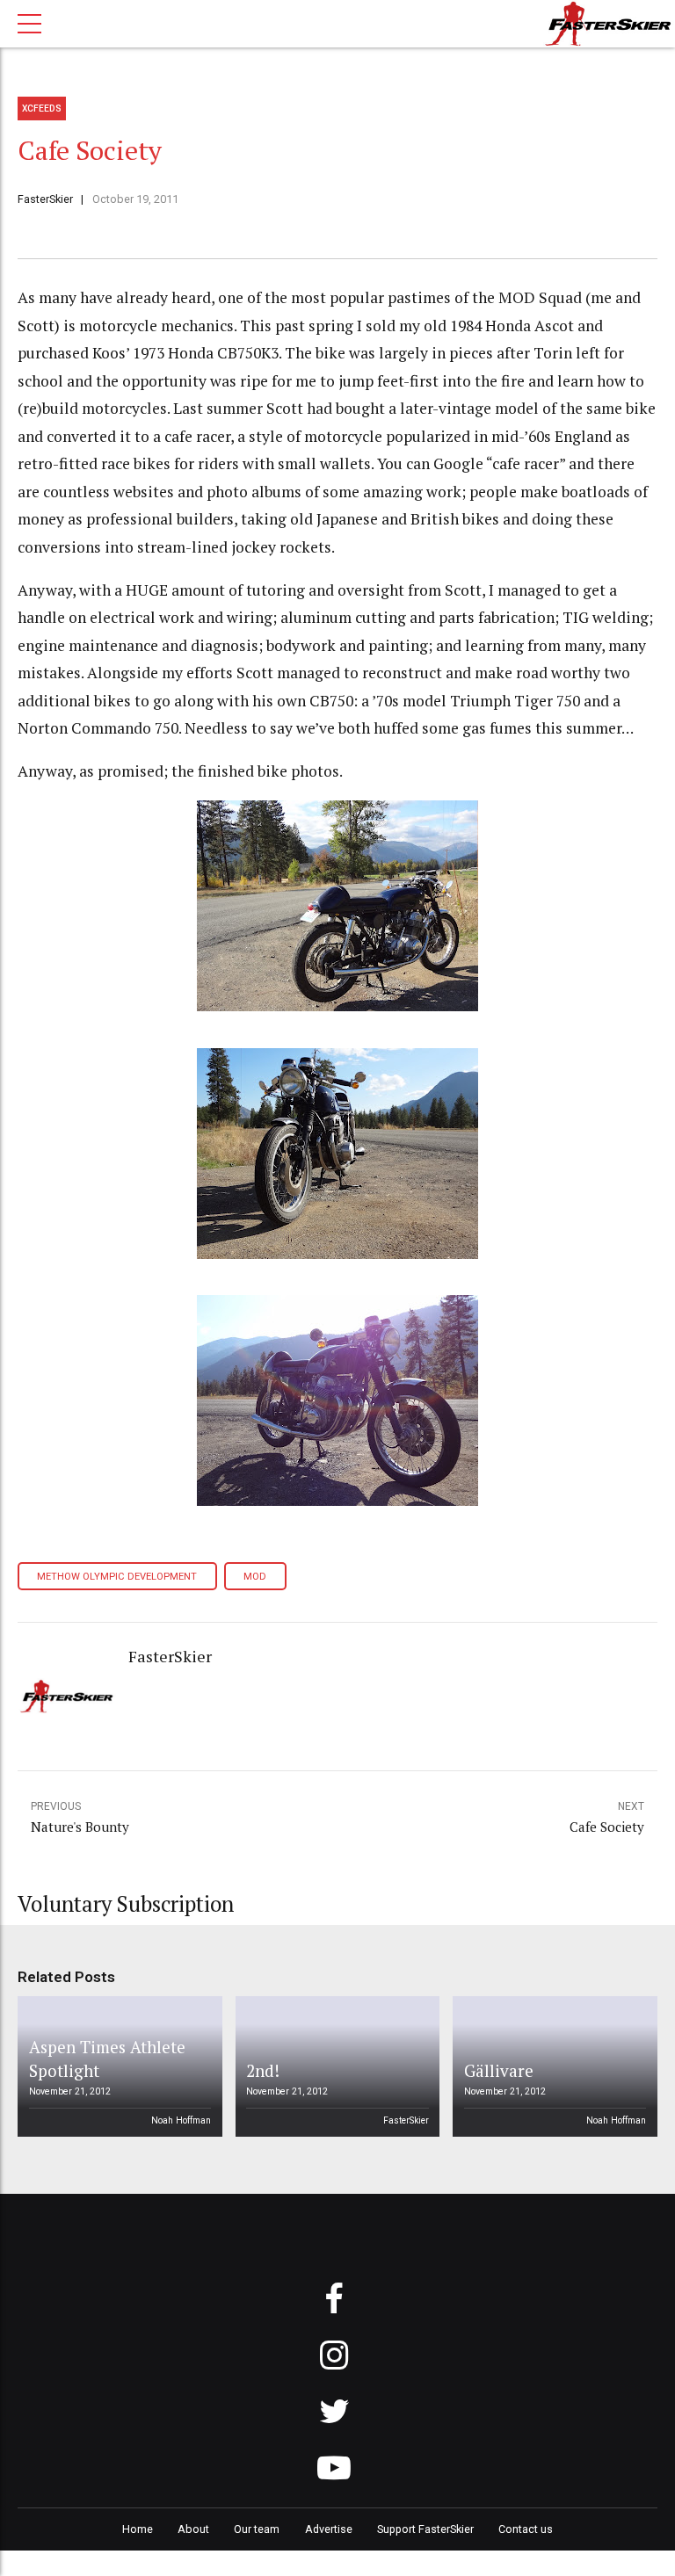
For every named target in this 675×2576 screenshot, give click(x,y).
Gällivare (499, 2070)
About (193, 2529)
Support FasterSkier (425, 2529)
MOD (255, 1577)
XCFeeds (42, 109)
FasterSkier (45, 199)
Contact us (526, 2529)
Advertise (329, 2529)
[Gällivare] (552, 2066)
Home (138, 2529)
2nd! (263, 2070)
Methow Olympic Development (117, 1577)
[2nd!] (334, 2066)
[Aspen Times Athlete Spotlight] (117, 2066)
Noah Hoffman (181, 2120)
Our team (257, 2529)
